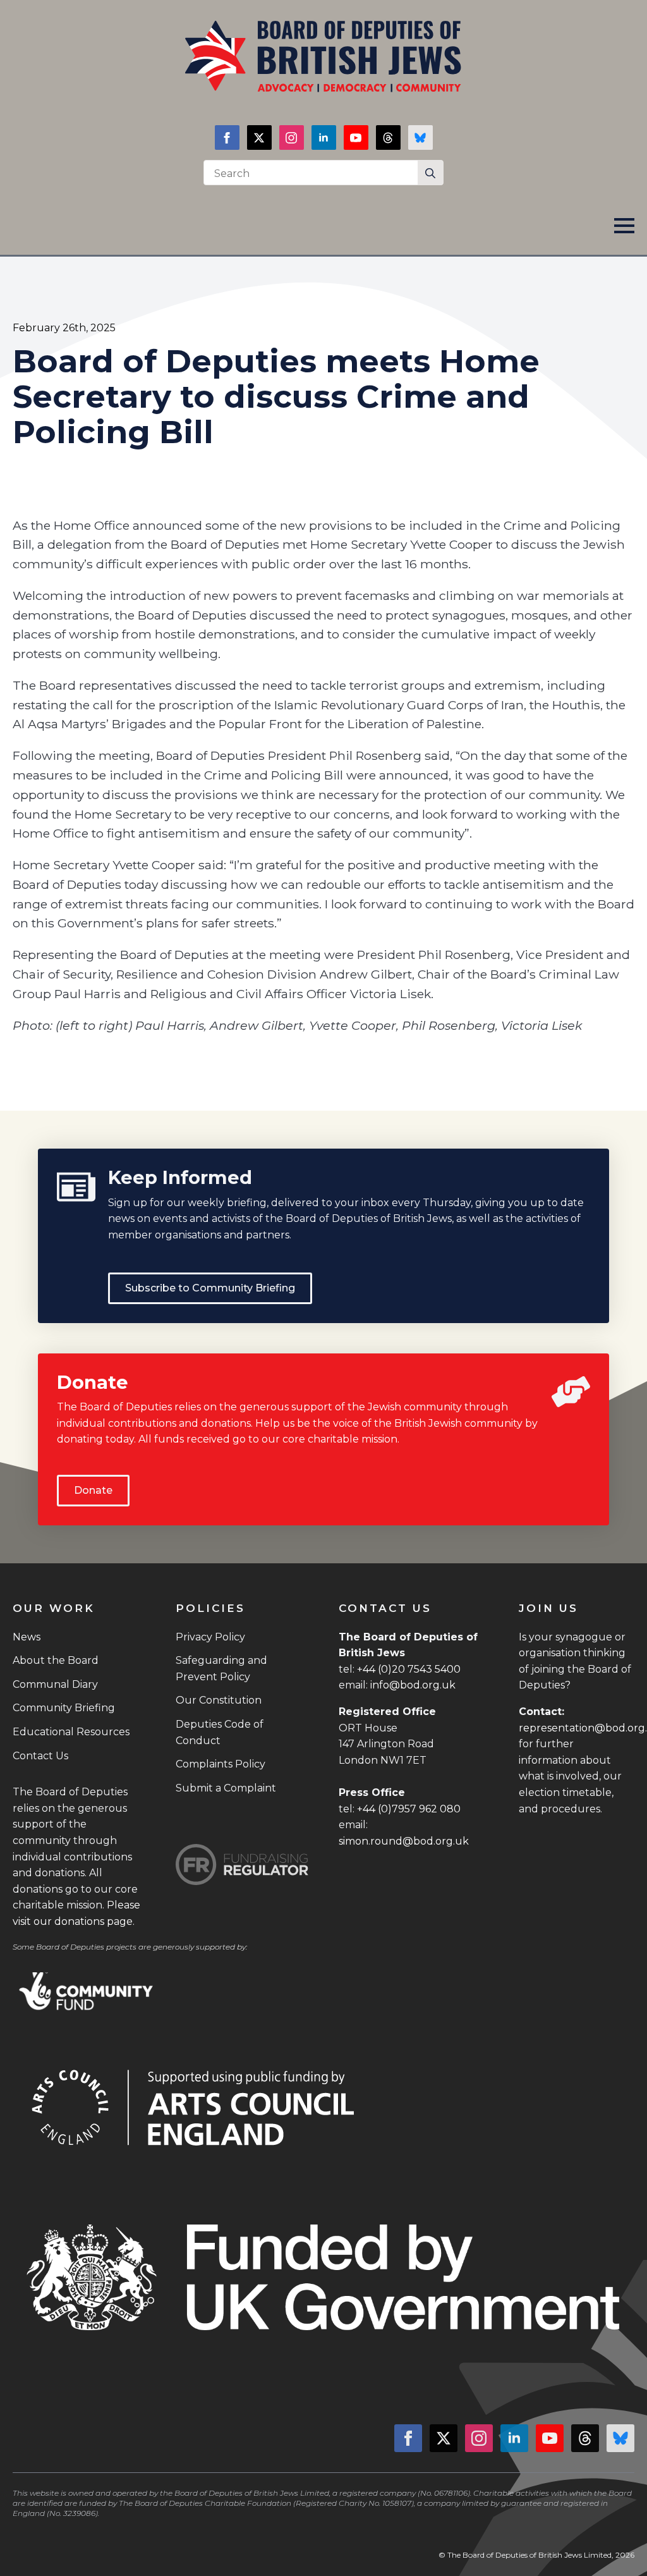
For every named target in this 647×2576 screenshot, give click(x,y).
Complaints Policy (221, 1764)
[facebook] (227, 137)
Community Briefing (64, 1708)
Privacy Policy (210, 1637)
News (27, 1637)
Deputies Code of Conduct (220, 1732)
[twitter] (259, 137)
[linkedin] (324, 137)
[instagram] (292, 137)
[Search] (430, 173)
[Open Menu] (624, 226)
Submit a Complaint (226, 1788)
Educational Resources (71, 1732)
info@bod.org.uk (413, 1685)
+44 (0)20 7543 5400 (409, 1669)
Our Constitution (219, 1700)
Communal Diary (55, 1684)
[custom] (388, 137)
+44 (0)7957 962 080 (409, 1809)
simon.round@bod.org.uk (404, 1841)
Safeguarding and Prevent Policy (221, 1669)
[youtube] (356, 137)
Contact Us (40, 1756)
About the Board (56, 1660)
